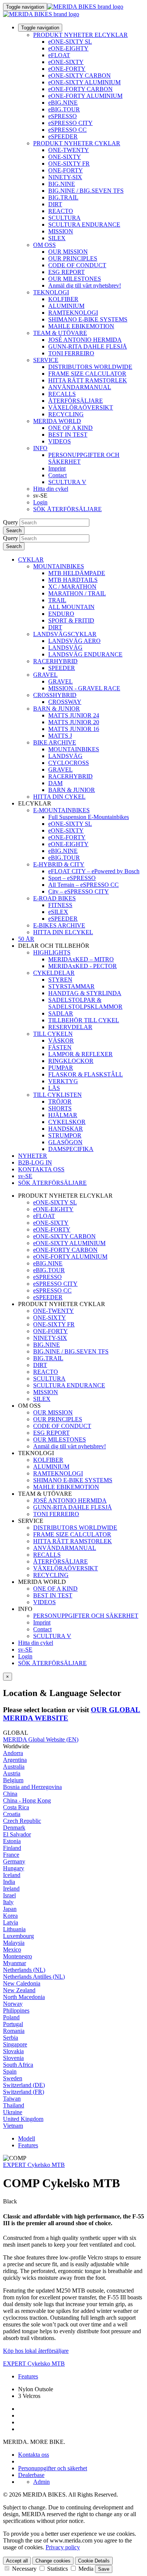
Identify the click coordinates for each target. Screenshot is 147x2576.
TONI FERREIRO (71, 353)
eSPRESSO (63, 116)
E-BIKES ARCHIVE (59, 925)
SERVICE (46, 360)
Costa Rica (16, 1807)
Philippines (16, 2010)
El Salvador (17, 1834)
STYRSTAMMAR (71, 986)
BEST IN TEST (68, 435)
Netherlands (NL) (24, 1970)
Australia (14, 1767)
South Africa (18, 2065)
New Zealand (19, 1990)
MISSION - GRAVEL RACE (84, 688)
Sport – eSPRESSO (72, 878)
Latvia (11, 1922)
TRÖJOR (60, 1101)
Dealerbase (31, 2475)
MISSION (61, 231)
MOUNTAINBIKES (59, 566)
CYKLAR (31, 560)
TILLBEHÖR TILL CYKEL (84, 1020)
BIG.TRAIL (63, 197)
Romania (14, 2031)
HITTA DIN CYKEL (59, 797)
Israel (9, 1895)
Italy (8, 1902)
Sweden (13, 2078)
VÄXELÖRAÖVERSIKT (81, 407)
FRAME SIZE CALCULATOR (87, 374)
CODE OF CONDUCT (77, 265)
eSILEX (58, 912)
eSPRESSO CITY (70, 123)
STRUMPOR (65, 1135)
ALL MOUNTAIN (71, 607)
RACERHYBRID (55, 661)
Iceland (12, 1875)
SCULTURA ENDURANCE (84, 225)
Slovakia (13, 2051)
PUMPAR (61, 1068)
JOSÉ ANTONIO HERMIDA (85, 340)
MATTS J (60, 736)
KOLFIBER (63, 299)
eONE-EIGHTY (68, 48)
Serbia (11, 2038)
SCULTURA (64, 218)
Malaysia (14, 1943)
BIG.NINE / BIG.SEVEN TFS (86, 191)
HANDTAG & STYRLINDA (85, 993)
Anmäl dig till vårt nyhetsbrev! (85, 285)
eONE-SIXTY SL (70, 42)
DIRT (55, 204)
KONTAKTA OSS (41, 1169)
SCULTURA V (67, 482)
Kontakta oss (34, 2455)
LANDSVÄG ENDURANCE (85, 654)
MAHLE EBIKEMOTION (81, 326)
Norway (13, 2004)
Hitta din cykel (51, 489)
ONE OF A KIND (70, 428)
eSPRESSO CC (67, 130)
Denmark (14, 1828)
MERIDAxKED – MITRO (81, 959)
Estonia (12, 1841)
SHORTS (60, 1108)
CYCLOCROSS (69, 763)
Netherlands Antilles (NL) (34, 1977)
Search (14, 531)
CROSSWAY (65, 702)
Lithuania (14, 1929)
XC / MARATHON (72, 587)
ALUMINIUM (66, 306)
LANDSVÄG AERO (74, 641)
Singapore (15, 2044)
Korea (10, 1916)
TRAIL (57, 600)
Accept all (17, 2561)
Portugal (13, 2024)
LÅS (54, 1088)
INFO (40, 448)
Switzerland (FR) (24, 2092)
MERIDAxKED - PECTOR (83, 966)
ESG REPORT (67, 272)
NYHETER (33, 1156)
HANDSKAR (66, 1129)
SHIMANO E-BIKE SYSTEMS (88, 319)
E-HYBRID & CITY (59, 864)
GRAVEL (45, 675)
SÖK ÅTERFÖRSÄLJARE (67, 509)
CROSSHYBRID (55, 695)
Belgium (13, 1780)
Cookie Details (94, 2561)
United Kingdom (23, 2119)
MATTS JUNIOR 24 (74, 715)
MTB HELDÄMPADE (77, 573)
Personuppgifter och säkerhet (53, 2468)
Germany (14, 1861)
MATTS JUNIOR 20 (74, 722)
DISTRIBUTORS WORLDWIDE (90, 367)
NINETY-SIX (65, 177)
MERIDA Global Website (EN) (41, 1739)
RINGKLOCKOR (71, 1061)
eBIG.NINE (63, 103)
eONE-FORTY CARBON (80, 89)
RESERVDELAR (70, 1027)
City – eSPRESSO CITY (79, 891)
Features (28, 2145)
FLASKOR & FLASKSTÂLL (86, 1074)
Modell (27, 2138)
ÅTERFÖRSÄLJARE (76, 401)
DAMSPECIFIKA (71, 1149)
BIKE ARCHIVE (55, 742)
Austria (12, 1773)
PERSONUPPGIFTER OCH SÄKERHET (86, 1616)
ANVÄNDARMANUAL (80, 387)
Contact (57, 475)
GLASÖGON (65, 1142)
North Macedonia (24, 1997)
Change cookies (53, 2561)
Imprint (57, 468)
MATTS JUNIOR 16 (74, 729)
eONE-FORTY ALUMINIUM (85, 96)
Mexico (12, 1950)
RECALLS (62, 394)
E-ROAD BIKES (54, 898)
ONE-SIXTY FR (69, 164)
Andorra (13, 1753)
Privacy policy (63, 2547)
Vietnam (13, 2126)
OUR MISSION (68, 252)
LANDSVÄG (65, 648)
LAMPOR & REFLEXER (80, 1054)
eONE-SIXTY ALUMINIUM (84, 82)
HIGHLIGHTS (52, 952)
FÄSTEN (60, 1047)
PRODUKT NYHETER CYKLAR (77, 143)
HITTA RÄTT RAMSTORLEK (88, 380)
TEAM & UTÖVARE (60, 333)
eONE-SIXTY (66, 62)
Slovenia (13, 2058)
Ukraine (13, 2112)
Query (11, 522)
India (9, 1882)
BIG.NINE (62, 184)
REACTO (61, 211)
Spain (10, 2071)
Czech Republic (22, 1821)
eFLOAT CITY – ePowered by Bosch (94, 871)
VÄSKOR (61, 1041)
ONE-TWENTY (69, 150)
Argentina (15, 1760)
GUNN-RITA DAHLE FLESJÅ (88, 346)
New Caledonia (22, 1983)
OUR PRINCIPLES (73, 258)
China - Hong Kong (27, 1800)
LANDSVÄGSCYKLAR (65, 634)
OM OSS (44, 245)
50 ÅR (26, 939)
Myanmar (15, 1963)
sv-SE (25, 1650)
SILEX (57, 238)
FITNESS (60, 905)
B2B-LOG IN (35, 1162)
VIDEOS (60, 441)
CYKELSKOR (67, 1122)
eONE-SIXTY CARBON (80, 75)
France (11, 1855)
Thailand (14, 2105)
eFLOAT (59, 55)
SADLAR (61, 1013)
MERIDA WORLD (57, 421)
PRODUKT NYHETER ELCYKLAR (80, 35)
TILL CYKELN (53, 1034)
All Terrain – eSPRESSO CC (83, 885)
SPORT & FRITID (71, 620)
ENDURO (61, 614)
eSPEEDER (63, 136)
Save (104, 2569)
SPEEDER (62, 668)
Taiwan (12, 2099)
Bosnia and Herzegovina (32, 1787)
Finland (12, 1848)
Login (40, 502)
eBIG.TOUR (64, 109)
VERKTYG (63, 1081)
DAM (55, 783)
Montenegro (18, 1956)
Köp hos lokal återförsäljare (36, 2351)
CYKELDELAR (54, 973)
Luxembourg (18, 1936)
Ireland (11, 1889)
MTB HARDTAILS (73, 580)
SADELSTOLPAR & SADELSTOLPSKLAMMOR (85, 1003)
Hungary (14, 1868)
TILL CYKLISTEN (57, 1095)
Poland (11, 2017)
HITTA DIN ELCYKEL (63, 932)
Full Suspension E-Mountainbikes (89, 817)
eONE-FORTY (67, 69)
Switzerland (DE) (24, 2085)
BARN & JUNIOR (57, 709)
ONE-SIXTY (65, 157)
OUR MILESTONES (75, 279)
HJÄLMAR (63, 1115)
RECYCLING (66, 414)
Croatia (12, 1814)
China (10, 1794)
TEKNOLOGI (51, 292)
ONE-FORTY (66, 170)
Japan (10, 1909)
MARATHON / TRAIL (77, 593)
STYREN (60, 980)
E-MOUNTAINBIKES (61, 810)
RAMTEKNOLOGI (73, 313)
